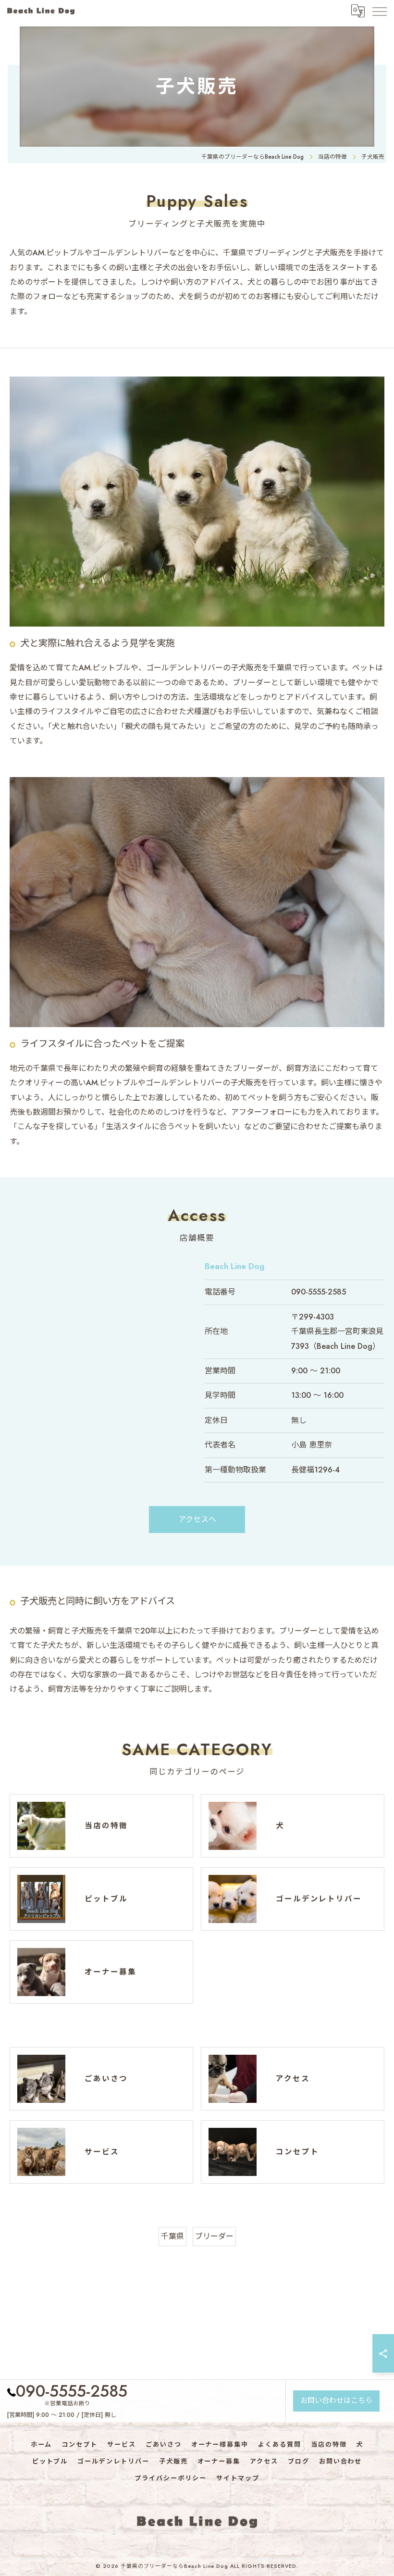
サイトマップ (238, 2478)
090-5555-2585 (319, 1292)
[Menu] (379, 11)
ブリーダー (214, 2236)
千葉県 (172, 2236)
